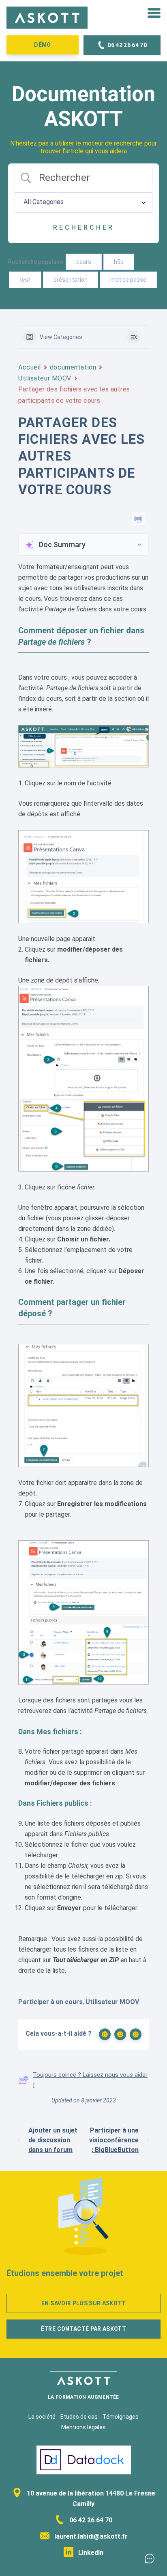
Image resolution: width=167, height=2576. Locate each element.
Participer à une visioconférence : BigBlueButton (114, 2140)
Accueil (30, 367)
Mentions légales (83, 2427)
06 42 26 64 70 (90, 2520)
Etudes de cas (79, 2417)
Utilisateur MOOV (45, 378)
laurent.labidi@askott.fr (90, 2536)
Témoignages (121, 2417)
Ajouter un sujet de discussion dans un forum (53, 2140)
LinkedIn (90, 2553)
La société (42, 2417)
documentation (73, 367)
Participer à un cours (50, 2002)
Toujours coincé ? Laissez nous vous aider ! (90, 2080)
